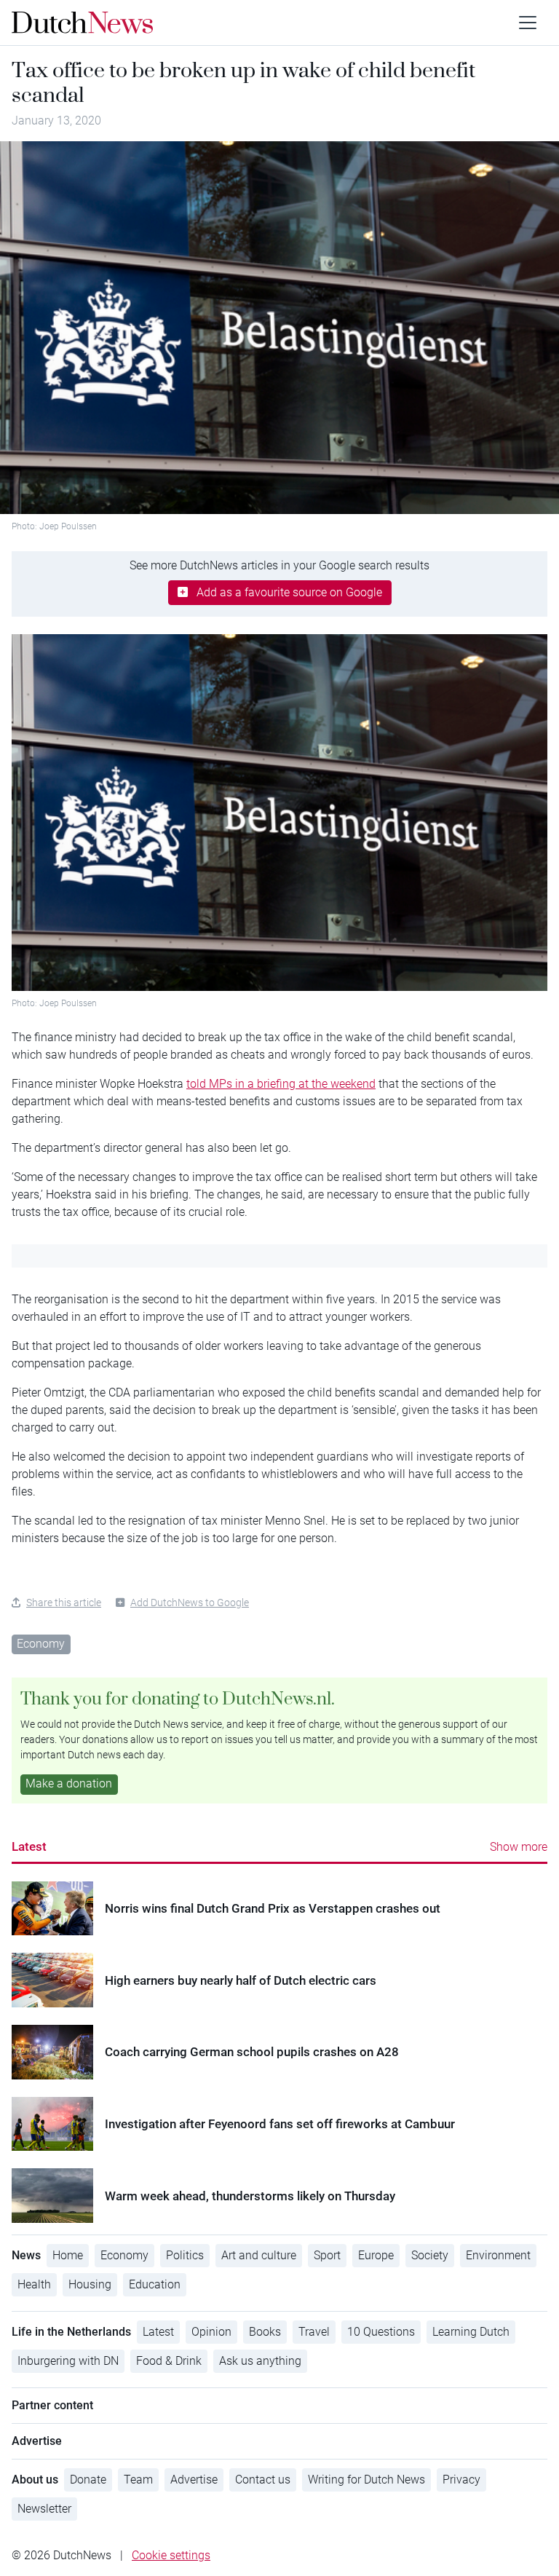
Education (155, 2284)
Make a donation (69, 1783)
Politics (185, 2255)
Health (34, 2284)
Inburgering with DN (68, 2361)
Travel (314, 2332)
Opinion (211, 2332)
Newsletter (44, 2509)
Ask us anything (260, 2361)
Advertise (194, 2480)
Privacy (461, 2480)
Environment (498, 2255)
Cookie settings (171, 2555)
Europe (376, 2255)
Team (138, 2480)
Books (265, 2332)
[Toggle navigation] (528, 23)
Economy (41, 1644)
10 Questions (381, 2332)
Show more (519, 1847)
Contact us (263, 2480)
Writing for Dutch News (366, 2480)
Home (68, 2255)
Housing (90, 2284)
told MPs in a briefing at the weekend (281, 1084)
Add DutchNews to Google (190, 1603)
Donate (88, 2480)
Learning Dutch (471, 2332)
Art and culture (259, 2255)
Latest (29, 1846)
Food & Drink (169, 2361)
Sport (327, 2255)
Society (430, 2255)
